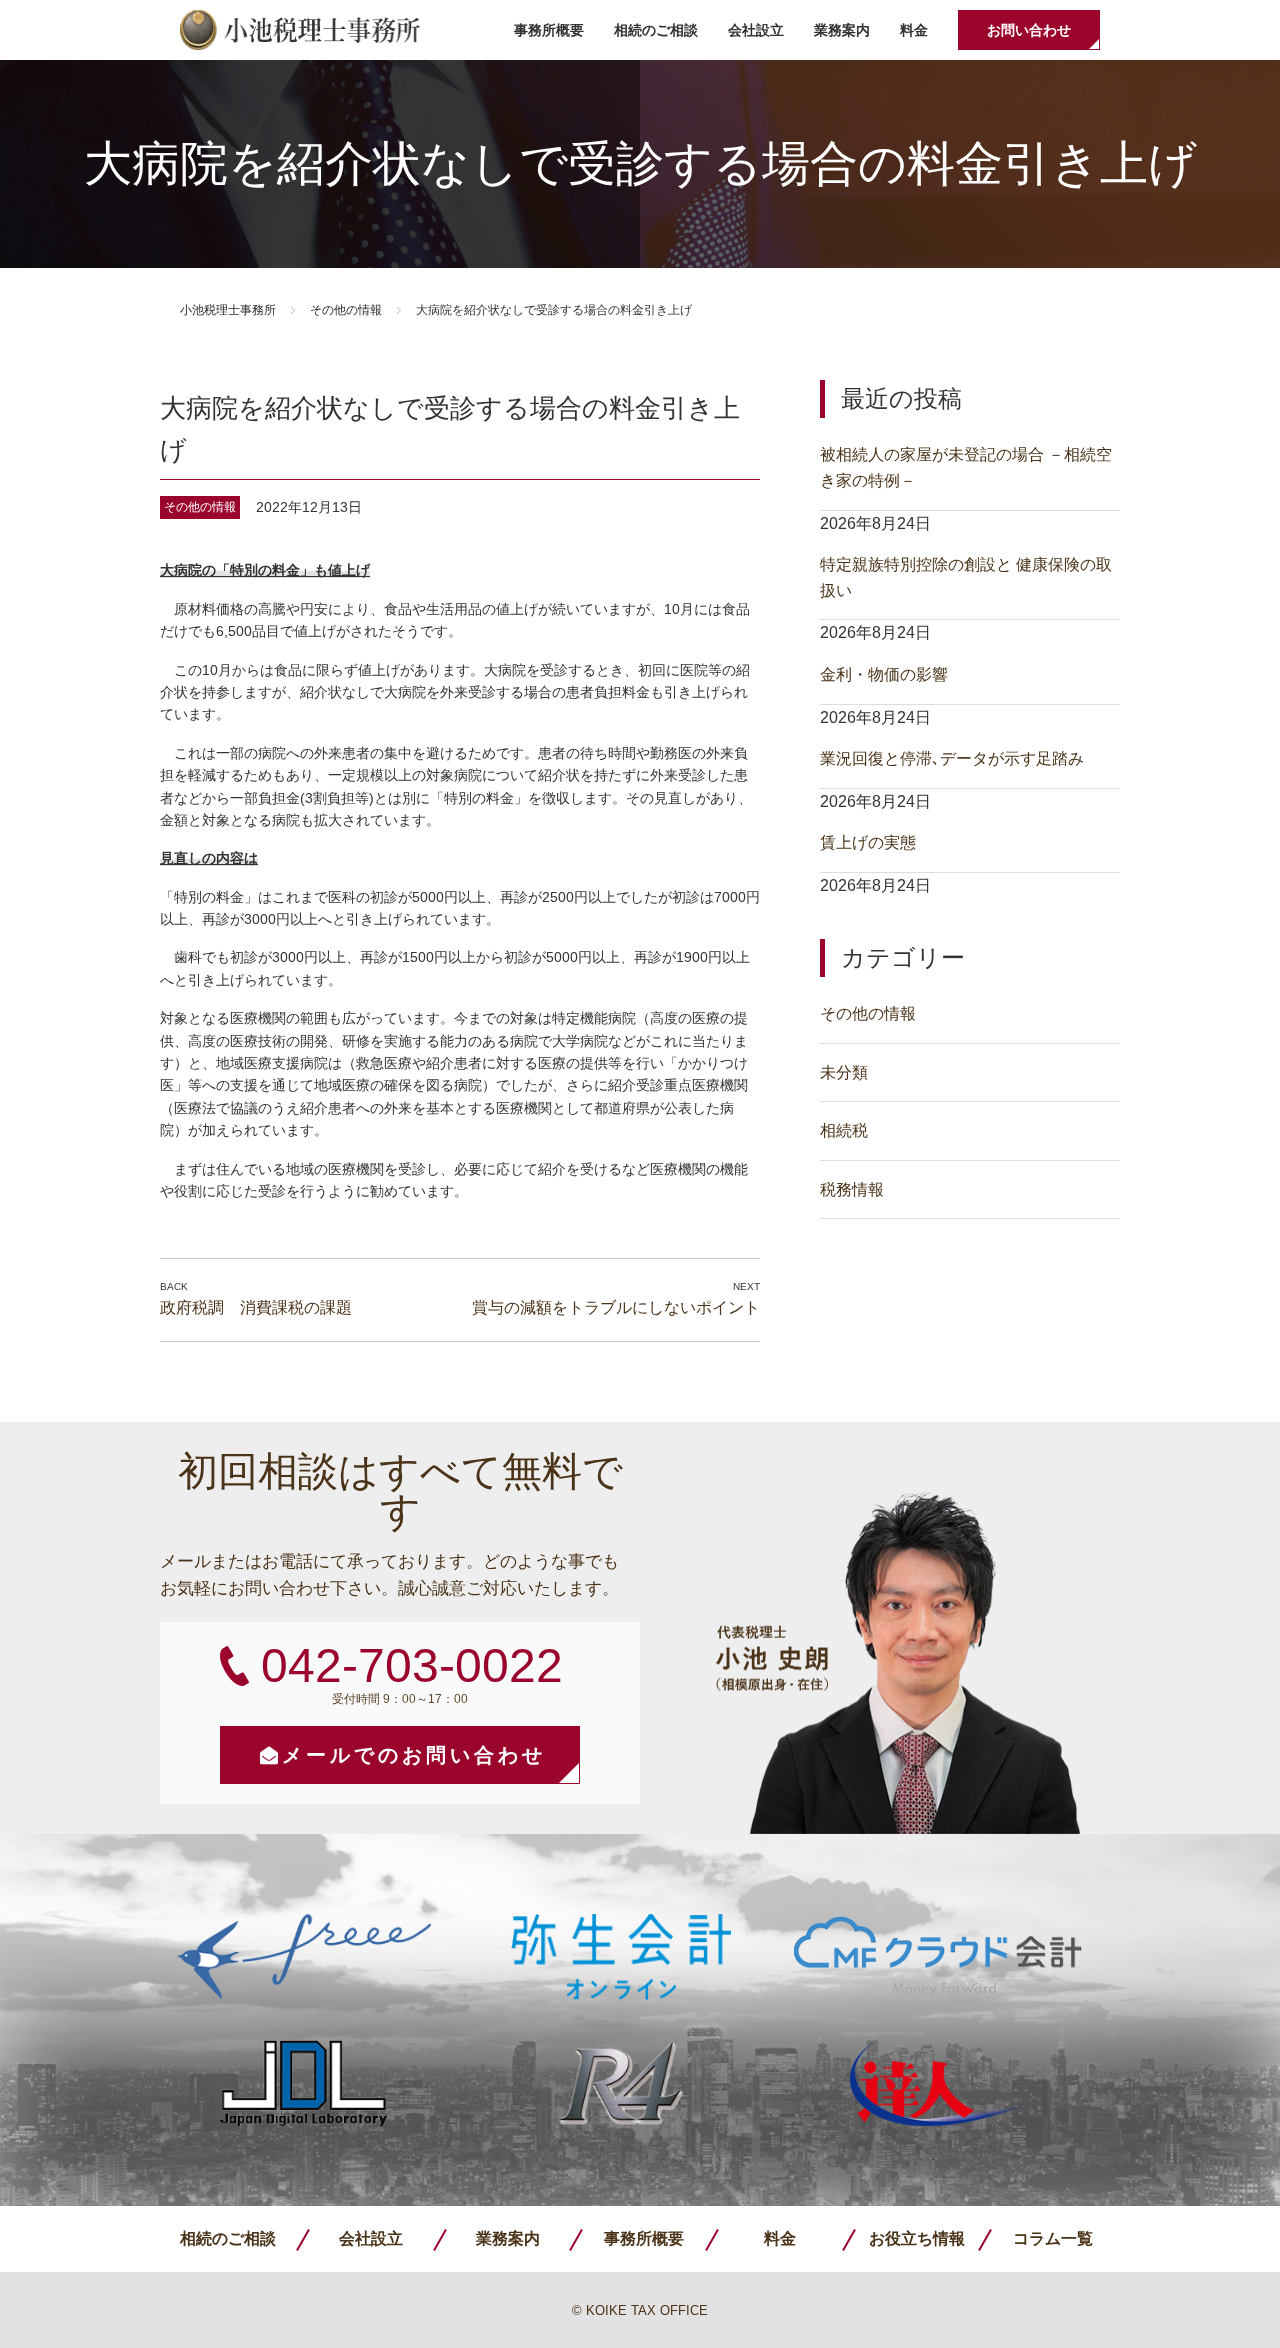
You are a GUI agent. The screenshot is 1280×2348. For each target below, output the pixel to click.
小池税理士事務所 (300, 30)
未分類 (844, 1072)
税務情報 (852, 1189)
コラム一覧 (1053, 2238)
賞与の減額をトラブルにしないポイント (616, 1307)
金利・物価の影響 (884, 674)
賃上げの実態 (868, 842)
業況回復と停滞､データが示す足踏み (952, 758)
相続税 (844, 1130)
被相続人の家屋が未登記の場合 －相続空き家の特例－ (966, 467)
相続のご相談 (656, 30)
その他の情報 (346, 310)
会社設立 (756, 30)
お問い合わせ (1029, 30)
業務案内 (842, 30)
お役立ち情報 (917, 2238)
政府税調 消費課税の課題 (256, 1307)
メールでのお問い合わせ (414, 1755)
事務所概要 (549, 30)
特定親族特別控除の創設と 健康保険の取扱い (966, 577)
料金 (914, 30)
